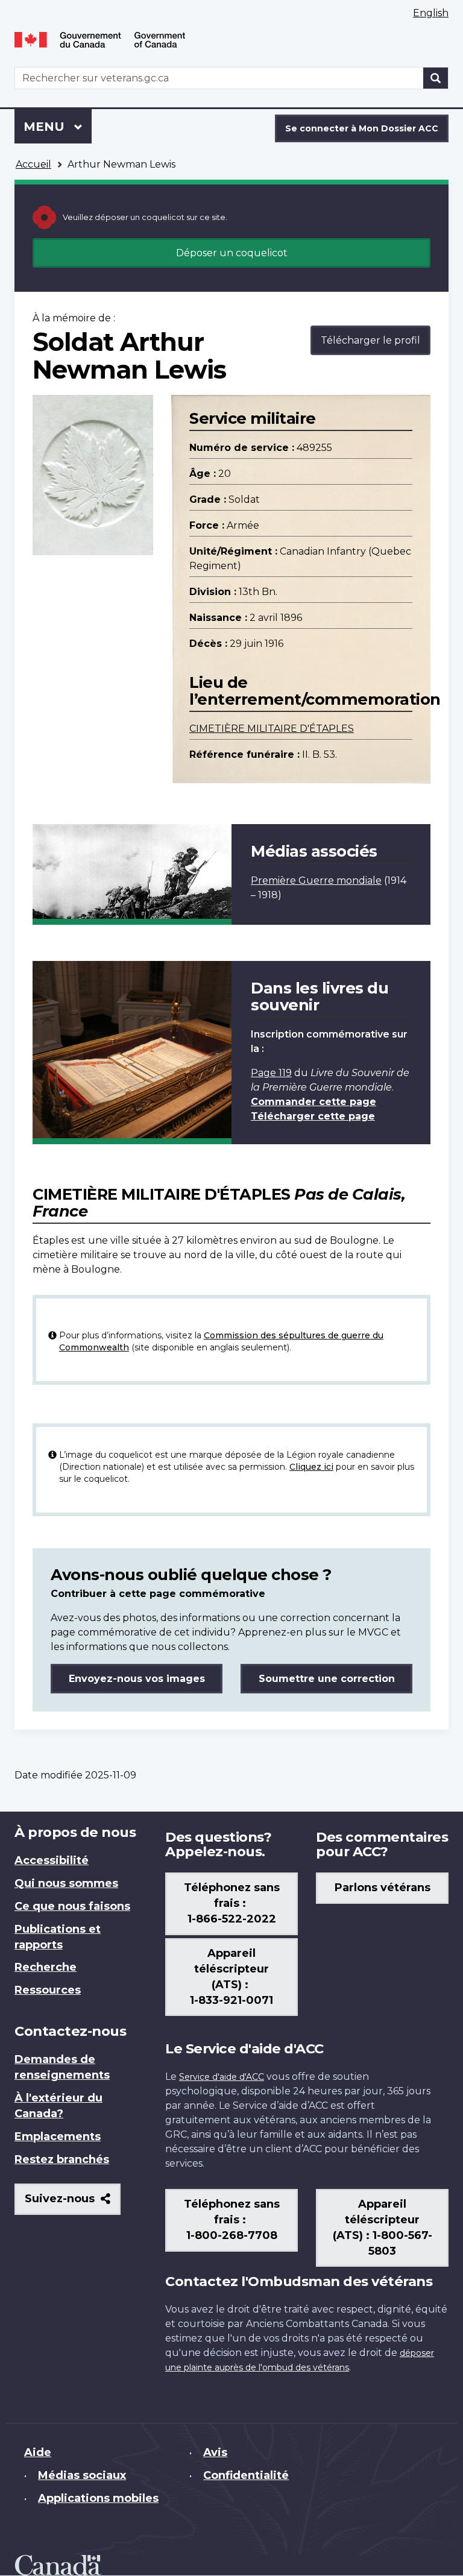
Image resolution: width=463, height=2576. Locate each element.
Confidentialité (246, 2475)
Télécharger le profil (370, 340)
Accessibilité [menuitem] (52, 1860)
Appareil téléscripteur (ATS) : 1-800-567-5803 (383, 2228)
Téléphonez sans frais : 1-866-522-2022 (232, 1903)
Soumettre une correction (327, 1679)
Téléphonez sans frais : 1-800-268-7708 (232, 2220)
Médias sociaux (82, 2475)
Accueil (33, 164)
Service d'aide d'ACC (222, 2077)
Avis (215, 2452)
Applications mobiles (98, 2498)
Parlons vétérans (383, 1888)
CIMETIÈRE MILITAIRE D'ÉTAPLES (272, 729)
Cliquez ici (311, 1467)
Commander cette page (313, 1102)
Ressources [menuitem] (48, 1990)
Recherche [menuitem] (46, 1967)
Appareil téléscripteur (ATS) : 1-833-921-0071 (231, 1977)
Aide (38, 2452)
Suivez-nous (73, 2203)
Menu (58, 127)
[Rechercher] (436, 78)
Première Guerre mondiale (316, 880)
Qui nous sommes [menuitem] (66, 1883)
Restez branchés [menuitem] (62, 2159)
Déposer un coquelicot (232, 253)
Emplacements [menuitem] (58, 2137)
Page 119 (271, 1073)
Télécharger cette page (313, 1116)
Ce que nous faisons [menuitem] (72, 1906)
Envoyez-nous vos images (137, 1679)
